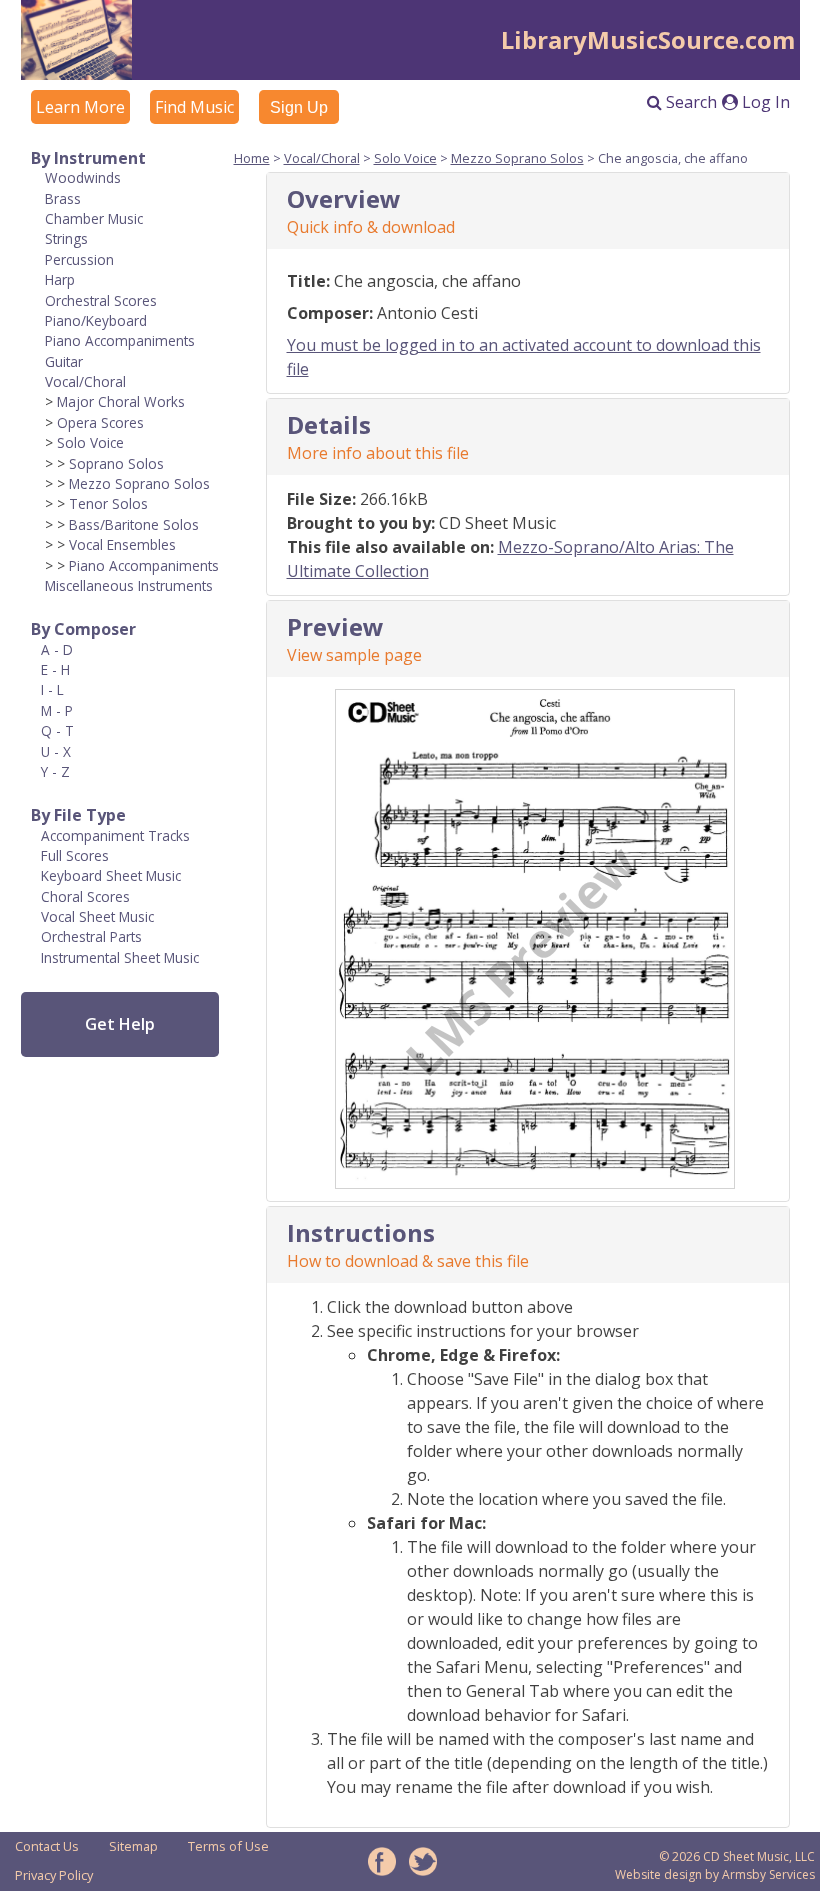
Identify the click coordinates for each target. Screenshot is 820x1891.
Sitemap (133, 1846)
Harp (60, 279)
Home (252, 158)
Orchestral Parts (91, 936)
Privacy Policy (54, 1875)
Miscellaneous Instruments (129, 585)
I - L (52, 689)
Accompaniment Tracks (115, 835)
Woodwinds (83, 177)
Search (689, 102)
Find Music (194, 107)
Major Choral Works (121, 401)
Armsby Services (768, 1874)
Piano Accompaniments (120, 340)
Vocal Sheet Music (97, 916)
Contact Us (47, 1846)
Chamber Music (94, 218)
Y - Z (55, 771)
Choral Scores (85, 896)
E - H (55, 669)
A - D (57, 649)
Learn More (80, 107)
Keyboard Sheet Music (111, 875)
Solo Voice (90, 442)
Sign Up (299, 107)
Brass (63, 198)
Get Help (120, 1024)
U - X (56, 751)
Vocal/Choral (85, 381)
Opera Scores (100, 422)
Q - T (57, 730)
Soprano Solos (116, 463)
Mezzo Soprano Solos (139, 483)
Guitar (64, 361)
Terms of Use (228, 1846)
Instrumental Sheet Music (120, 957)
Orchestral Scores (101, 300)
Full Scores (75, 855)
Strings (66, 238)
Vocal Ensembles (122, 544)
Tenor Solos (108, 503)
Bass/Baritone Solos (134, 524)
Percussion (79, 259)
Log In (764, 102)
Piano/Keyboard (96, 320)
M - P (57, 710)
